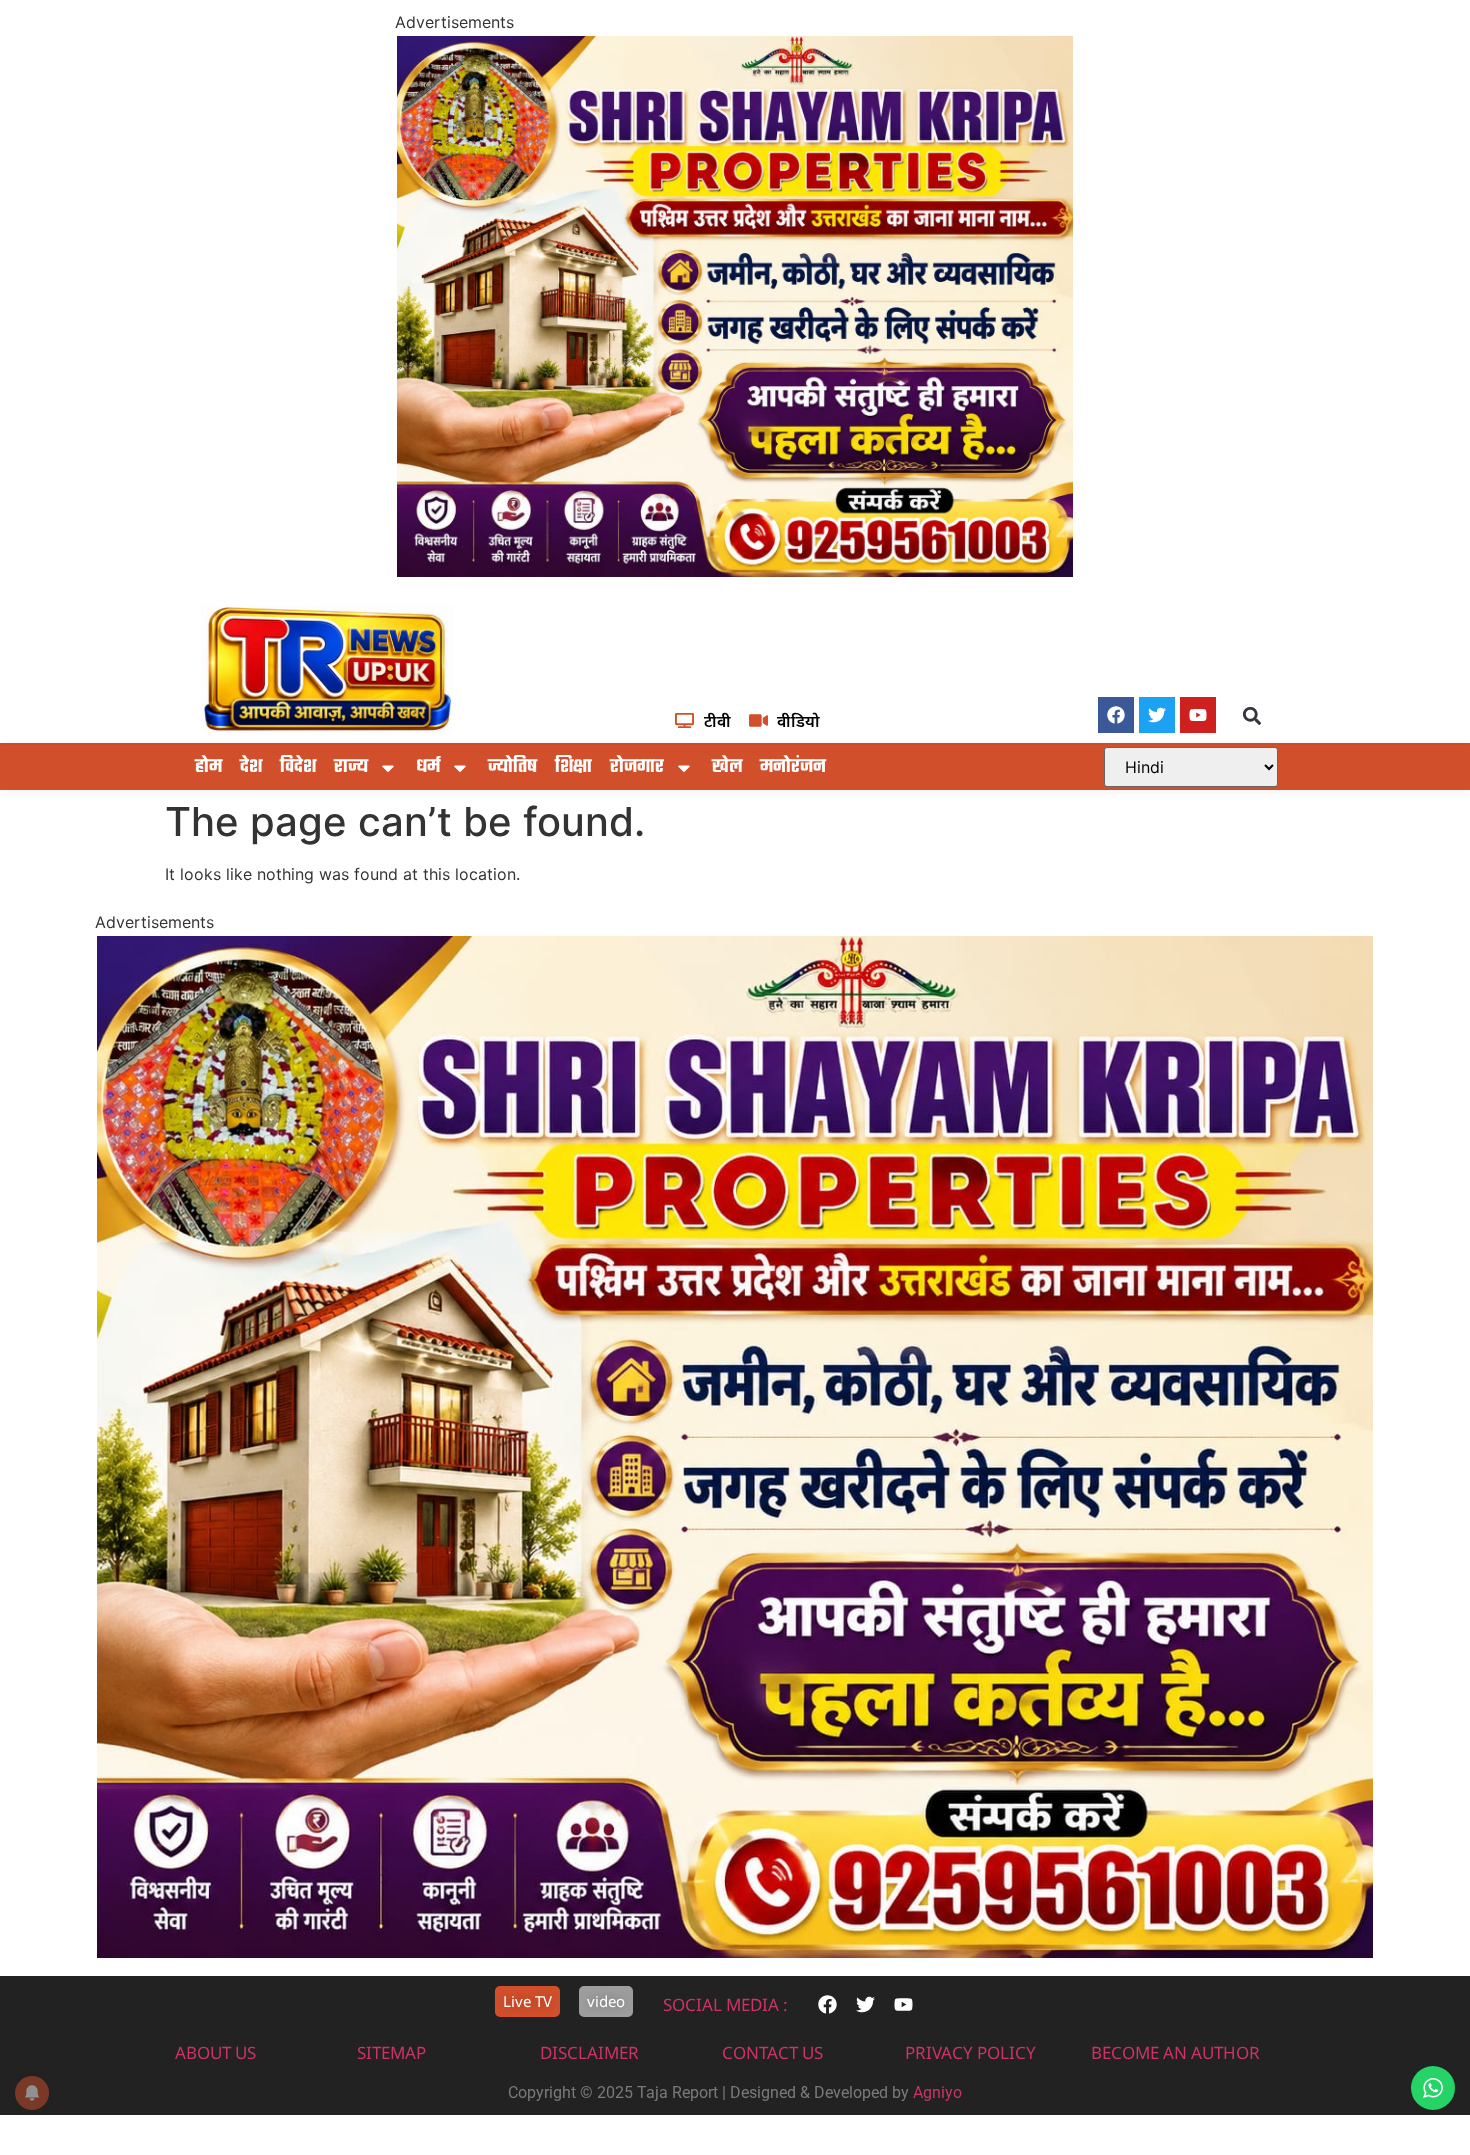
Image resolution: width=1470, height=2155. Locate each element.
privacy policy (970, 2052)
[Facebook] (1116, 715)
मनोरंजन (793, 767)
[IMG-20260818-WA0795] (735, 571)
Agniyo (937, 2092)
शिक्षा (573, 767)
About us (215, 2052)
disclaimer (589, 2052)
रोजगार (637, 767)
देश (251, 767)
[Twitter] (1157, 715)
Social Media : (725, 2004)
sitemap (391, 2052)
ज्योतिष (512, 767)
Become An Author (1175, 2052)
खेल (727, 767)
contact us (772, 2052)
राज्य (351, 767)
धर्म (428, 767)
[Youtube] (1198, 715)
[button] (1252, 716)
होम (208, 767)
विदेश (298, 767)
